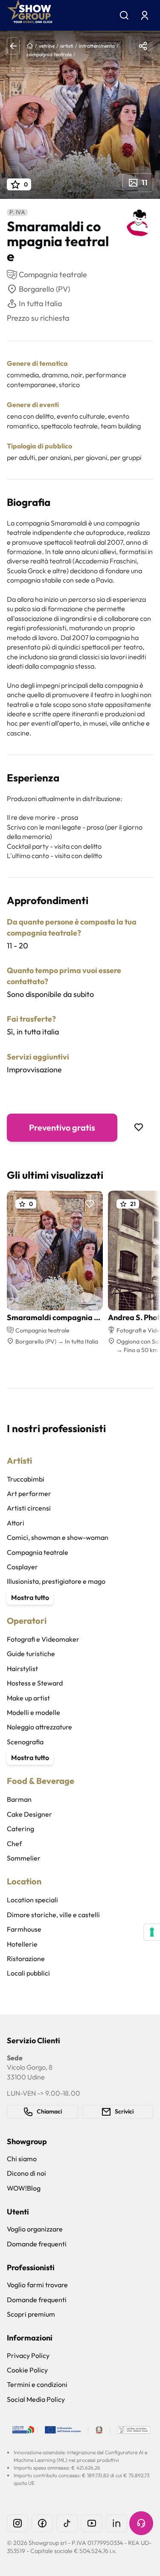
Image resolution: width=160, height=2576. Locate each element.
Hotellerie (22, 1944)
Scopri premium (31, 2314)
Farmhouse (24, 1929)
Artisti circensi (29, 1508)
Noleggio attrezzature (39, 1727)
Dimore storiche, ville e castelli (53, 1915)
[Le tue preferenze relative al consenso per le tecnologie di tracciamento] (152, 1932)
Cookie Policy (27, 2370)
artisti (67, 46)
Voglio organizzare (35, 2229)
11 (145, 182)
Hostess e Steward (35, 1683)
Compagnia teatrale (38, 1552)
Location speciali (32, 1900)
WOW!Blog (24, 2188)
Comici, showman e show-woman (58, 1537)
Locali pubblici (28, 1973)
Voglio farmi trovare (37, 2285)
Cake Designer (29, 1814)
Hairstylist (22, 1669)
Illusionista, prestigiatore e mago (56, 1581)
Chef (14, 1844)
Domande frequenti (37, 2244)
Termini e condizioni (37, 2384)
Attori (16, 1523)
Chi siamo (22, 2159)
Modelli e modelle (33, 1712)
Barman (19, 1799)
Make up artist (28, 1698)
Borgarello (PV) (44, 289)
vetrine (47, 46)
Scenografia (25, 1742)
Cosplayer (22, 1567)
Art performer (29, 1493)
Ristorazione (26, 1959)
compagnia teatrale (49, 54)
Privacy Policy (28, 2355)
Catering (20, 1829)
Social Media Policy (36, 2399)
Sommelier (24, 1858)
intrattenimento (97, 46)
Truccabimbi (26, 1479)
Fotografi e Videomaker (43, 1639)
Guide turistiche (31, 1654)
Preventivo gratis (62, 1127)
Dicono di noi (26, 2173)
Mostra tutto (30, 1597)
